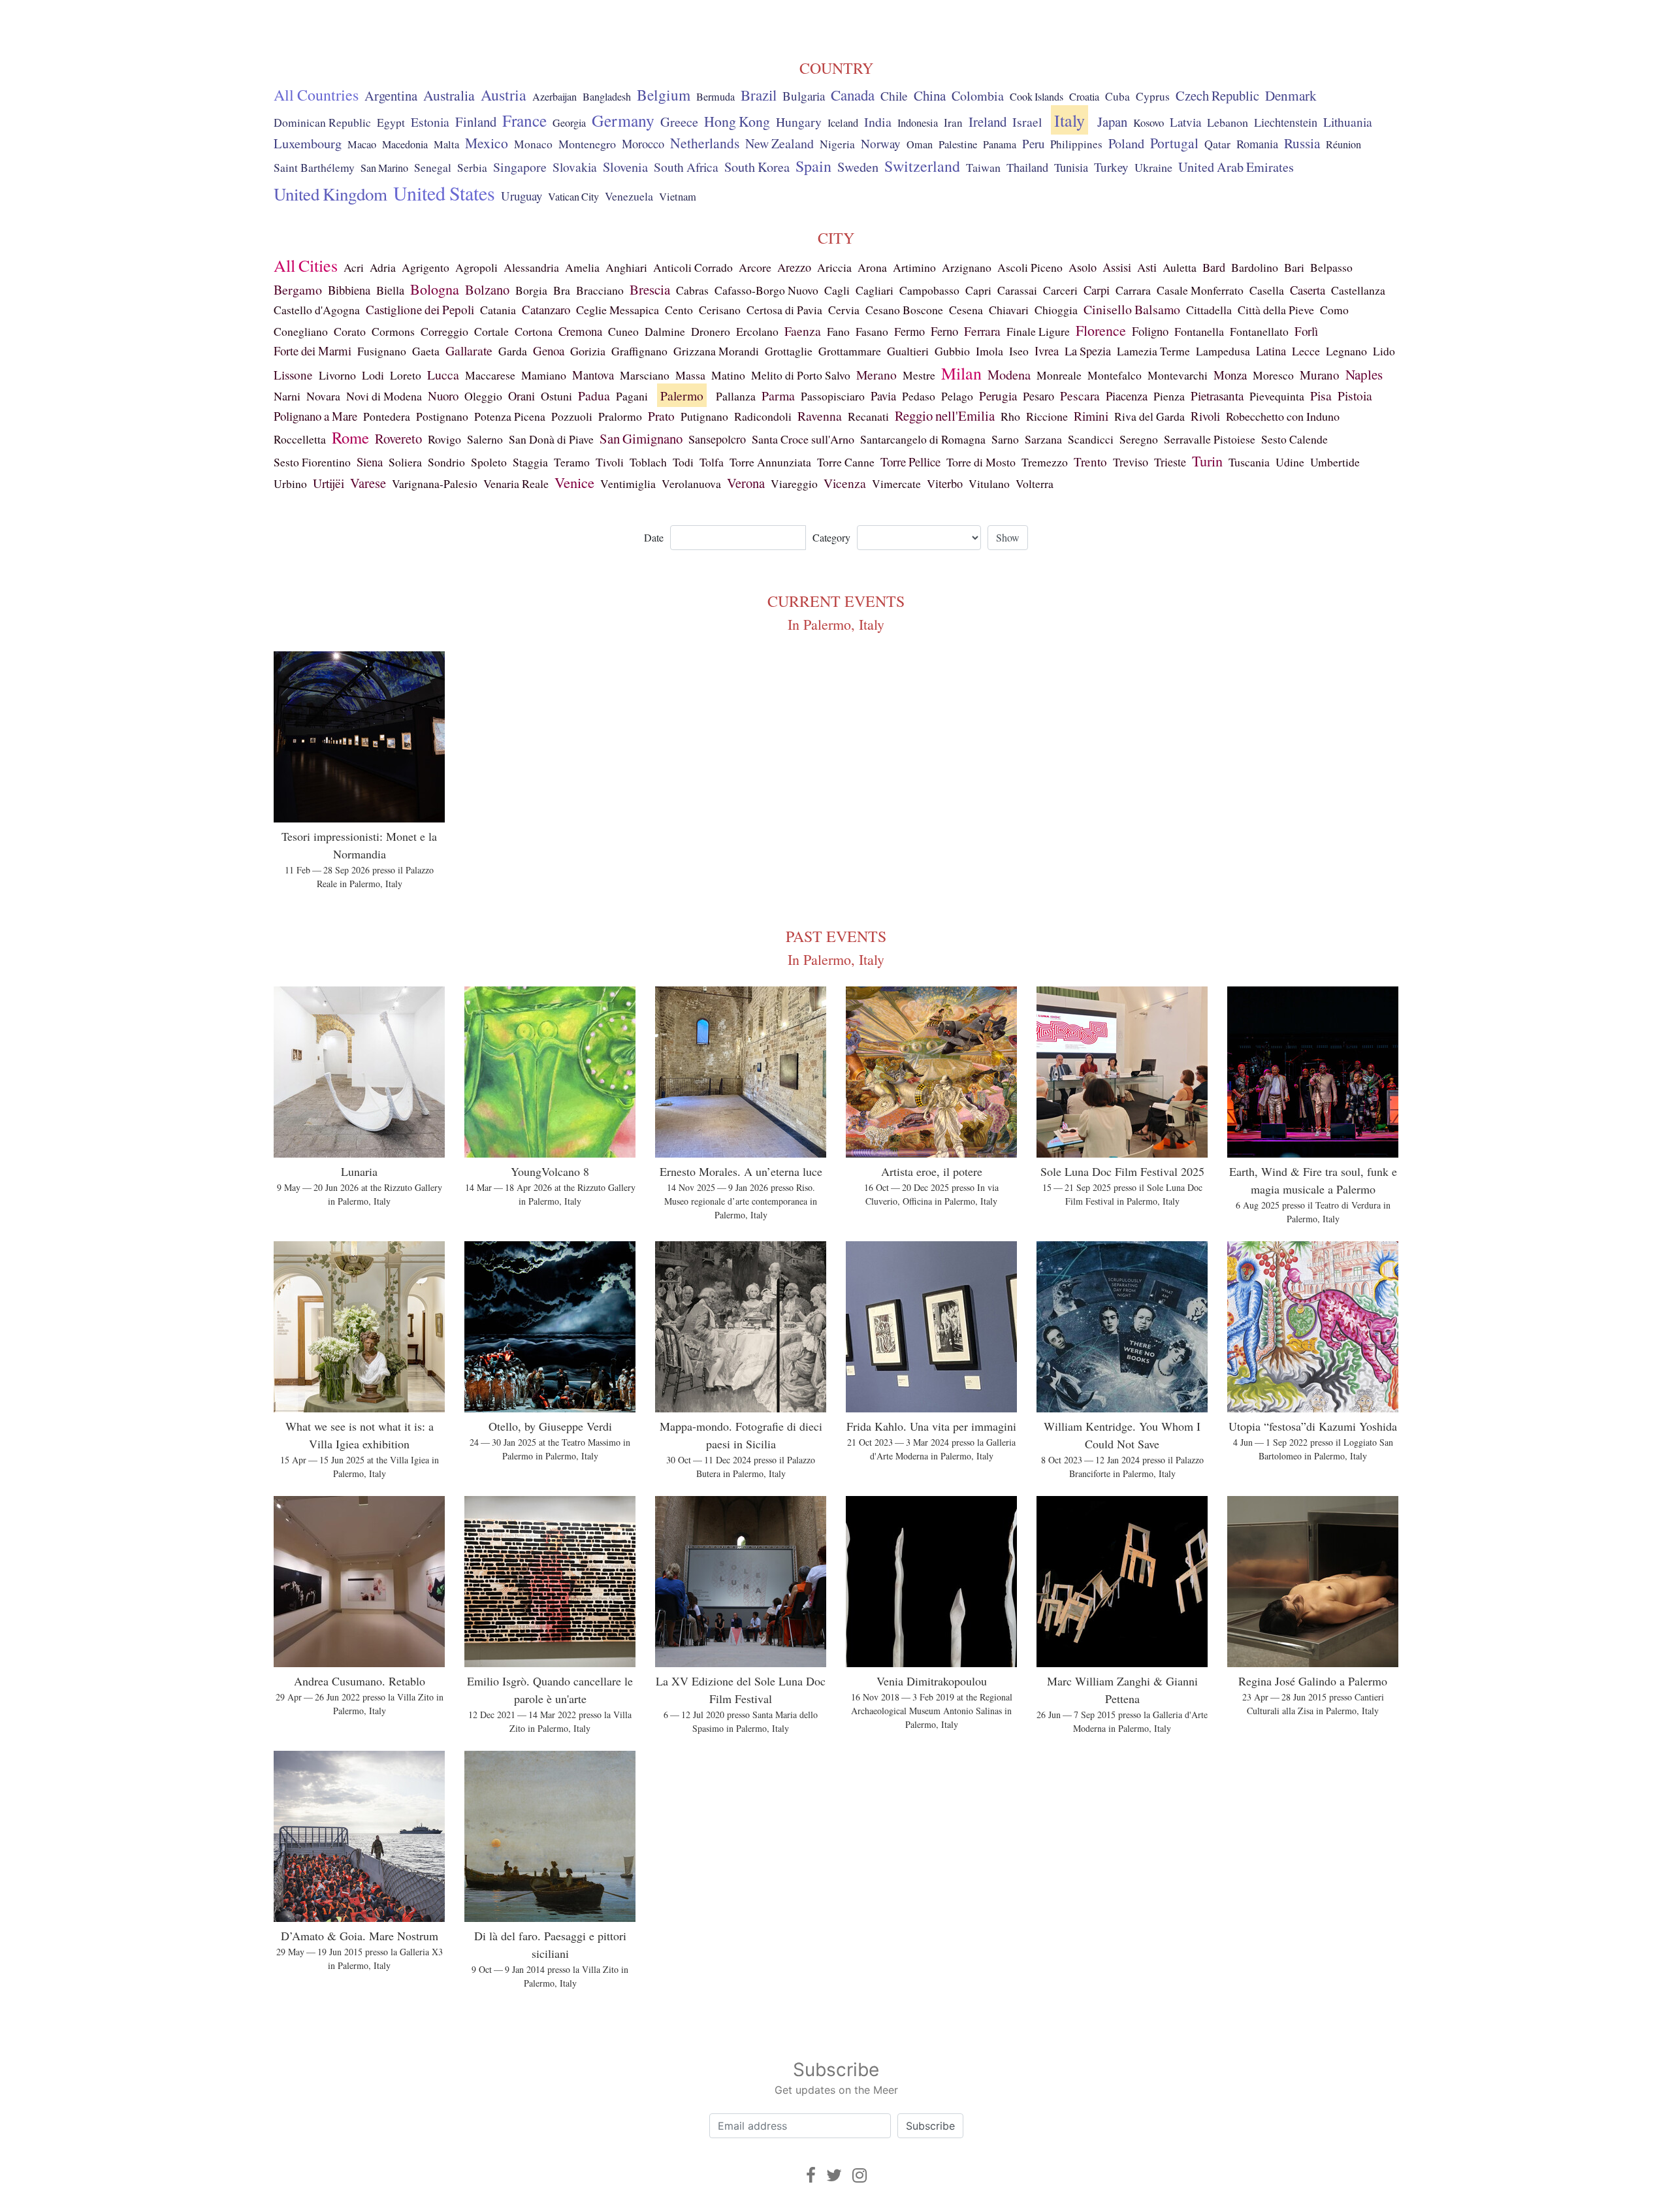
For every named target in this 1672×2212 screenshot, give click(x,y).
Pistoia (1355, 395)
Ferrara (982, 331)
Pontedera (387, 416)
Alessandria (531, 267)
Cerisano (720, 310)
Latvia (1185, 122)
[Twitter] (834, 2175)
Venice (574, 482)
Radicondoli (763, 416)
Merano (876, 375)
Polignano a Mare (315, 416)
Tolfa (712, 462)
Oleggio (483, 396)
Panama (1000, 144)
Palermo (682, 395)
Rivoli (1205, 416)
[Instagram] (860, 2175)
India (878, 122)
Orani (522, 396)
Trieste (1170, 462)
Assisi (1117, 267)
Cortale (491, 331)
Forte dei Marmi (313, 350)
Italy (1069, 120)
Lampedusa (1223, 351)
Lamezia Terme (1153, 351)
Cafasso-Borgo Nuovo (766, 290)
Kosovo (1149, 122)
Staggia (530, 462)
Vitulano (989, 483)
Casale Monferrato (1200, 290)
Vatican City (573, 197)
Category (831, 537)
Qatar (1217, 144)
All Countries (316, 95)
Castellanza (1358, 290)
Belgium (664, 95)
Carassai (1017, 290)
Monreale (1059, 375)
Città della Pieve (1276, 310)
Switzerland (922, 166)
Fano (838, 331)
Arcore (755, 267)
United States (444, 193)
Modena (1009, 375)
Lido (1384, 351)
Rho (1010, 416)
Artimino (914, 267)
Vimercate (896, 483)
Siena (370, 462)
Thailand (1027, 167)
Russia (1302, 143)
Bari (1294, 267)
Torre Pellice (910, 462)
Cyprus (1153, 96)
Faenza (803, 331)
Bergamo (298, 290)
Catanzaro (546, 309)
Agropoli (476, 267)
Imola (989, 351)
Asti (1147, 267)
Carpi (1097, 290)
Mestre (919, 375)
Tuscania (1249, 462)
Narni (287, 396)
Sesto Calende (1294, 439)
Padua (594, 396)
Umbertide (1335, 462)
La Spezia (1088, 351)
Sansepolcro (717, 439)
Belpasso (1331, 267)
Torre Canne (846, 462)
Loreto (406, 375)
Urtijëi (329, 483)
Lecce (1306, 351)
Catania (498, 310)
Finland (476, 122)
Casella (1267, 290)
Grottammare (850, 351)
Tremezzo (1045, 462)
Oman (920, 144)
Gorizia (588, 351)
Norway (881, 143)
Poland (1126, 143)
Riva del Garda (1149, 416)
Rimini (1091, 415)
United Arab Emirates (1236, 167)
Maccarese (490, 375)
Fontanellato (1259, 331)
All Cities (306, 265)
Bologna (435, 289)
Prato (661, 416)
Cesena (966, 310)
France (524, 120)
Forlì (1306, 331)
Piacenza (1127, 396)
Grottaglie (789, 351)
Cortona (534, 331)
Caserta (1308, 290)
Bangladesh (607, 97)
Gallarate (469, 350)
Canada (853, 95)
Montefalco (1115, 375)
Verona (746, 483)
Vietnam (678, 197)
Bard (1214, 267)
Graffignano (639, 351)
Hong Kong (737, 121)
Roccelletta (300, 439)
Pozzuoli (572, 416)
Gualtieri (908, 351)
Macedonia (405, 144)
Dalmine (665, 331)
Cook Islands (1037, 97)
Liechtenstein (1286, 122)
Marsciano (645, 375)
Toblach (648, 462)
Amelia (582, 267)
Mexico (487, 143)
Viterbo (945, 483)
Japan (1112, 122)
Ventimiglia (628, 483)
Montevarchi (1178, 375)
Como (1334, 310)
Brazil (759, 95)
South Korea (757, 167)
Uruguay (522, 196)
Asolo (1083, 267)
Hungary (799, 122)
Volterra (1035, 483)
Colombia (978, 96)
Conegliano (301, 331)
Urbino (290, 483)
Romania (1257, 144)
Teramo (572, 462)
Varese (368, 483)
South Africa (686, 167)
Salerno (485, 439)
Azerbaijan (555, 97)
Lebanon (1228, 122)
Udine (1290, 462)
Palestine (958, 144)
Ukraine (1153, 167)
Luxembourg (308, 143)
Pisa (1321, 396)
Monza (1230, 375)
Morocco (643, 144)
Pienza (1169, 396)
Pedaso (919, 396)
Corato (350, 331)
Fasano (872, 331)
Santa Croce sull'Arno (803, 439)
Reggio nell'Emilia (945, 415)
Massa (690, 375)
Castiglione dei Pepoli (420, 309)
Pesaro (1038, 396)
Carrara (1133, 290)
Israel (1027, 122)
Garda (513, 351)
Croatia (1084, 97)
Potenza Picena (510, 416)
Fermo (909, 331)
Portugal (1174, 143)
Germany (623, 120)
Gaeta (426, 351)
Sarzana (1043, 439)
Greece (679, 122)
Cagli (837, 290)
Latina (1271, 350)
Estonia (430, 122)
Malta (446, 144)
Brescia (650, 289)
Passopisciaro (833, 396)
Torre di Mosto (981, 462)
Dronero (711, 331)
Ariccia (834, 267)
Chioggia (1056, 310)
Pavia (883, 396)
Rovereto (398, 438)
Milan (961, 373)
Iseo (1019, 351)
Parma (778, 396)
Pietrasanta (1217, 396)
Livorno (337, 375)
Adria (383, 267)
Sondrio (446, 462)
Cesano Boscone (904, 310)
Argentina (391, 95)
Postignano (442, 416)
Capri (978, 290)
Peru (1033, 143)
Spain (813, 166)
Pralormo (620, 416)
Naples (1364, 374)
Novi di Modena (384, 396)
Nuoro (443, 396)
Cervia (844, 310)
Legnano (1346, 351)
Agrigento (426, 267)
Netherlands (705, 143)
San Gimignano (641, 438)
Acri (354, 267)
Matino (728, 375)
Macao (362, 144)
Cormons (393, 331)
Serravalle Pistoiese (1210, 439)
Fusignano (382, 351)
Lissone (293, 375)
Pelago (957, 396)
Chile (894, 95)
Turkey (1111, 167)
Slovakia (575, 167)
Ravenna (820, 416)
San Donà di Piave (551, 439)
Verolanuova (691, 483)
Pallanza (736, 396)
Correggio (444, 331)
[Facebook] (811, 2175)
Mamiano (544, 375)
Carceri (1060, 290)
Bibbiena (349, 290)
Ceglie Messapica (618, 310)
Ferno (944, 331)
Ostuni (556, 396)
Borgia (531, 290)
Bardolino (1255, 267)
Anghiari (626, 267)
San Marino (384, 168)
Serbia (472, 168)
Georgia (569, 123)
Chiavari (1009, 310)
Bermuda (715, 97)
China (930, 95)
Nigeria (837, 144)
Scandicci (1091, 439)
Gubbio (952, 351)
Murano (1320, 375)
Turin (1207, 461)
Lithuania (1348, 122)
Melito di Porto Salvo (801, 375)
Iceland (843, 123)
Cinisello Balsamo (1132, 309)
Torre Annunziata (770, 462)
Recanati (868, 416)
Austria (504, 95)
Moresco (1273, 375)
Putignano (704, 416)
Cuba (1117, 96)
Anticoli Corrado (693, 267)
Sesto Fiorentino (312, 462)
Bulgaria (804, 96)
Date (654, 537)
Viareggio (794, 483)
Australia (449, 95)
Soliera (405, 462)
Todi (683, 462)
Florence (1101, 330)
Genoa (549, 350)
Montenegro (587, 144)
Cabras (692, 290)
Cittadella (1209, 310)
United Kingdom (330, 194)
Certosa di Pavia (784, 310)
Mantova (593, 375)
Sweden (858, 167)
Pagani (632, 396)
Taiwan (983, 167)
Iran (953, 122)
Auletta (1180, 267)
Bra (562, 290)
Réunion (1343, 144)
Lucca (443, 375)
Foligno (1150, 331)
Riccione (1047, 416)
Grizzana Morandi (716, 351)
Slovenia (625, 167)
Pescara (1080, 396)
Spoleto (489, 462)
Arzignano (967, 267)
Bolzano (487, 289)
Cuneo (623, 331)
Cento (679, 310)
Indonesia (918, 123)
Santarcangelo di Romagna (923, 439)
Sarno (1005, 439)
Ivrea (1047, 350)
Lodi (373, 375)
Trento (1090, 462)
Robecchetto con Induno (1283, 416)
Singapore (520, 167)
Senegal (433, 168)
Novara (323, 396)
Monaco (533, 144)
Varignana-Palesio (435, 483)
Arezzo (794, 267)
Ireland (988, 122)
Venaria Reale (516, 483)
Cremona (580, 331)
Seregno (1139, 439)
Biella (390, 290)
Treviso (1131, 462)
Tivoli (610, 462)
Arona (872, 267)
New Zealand (780, 143)
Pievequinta (1277, 396)
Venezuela (629, 196)
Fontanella (1199, 331)
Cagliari (875, 290)
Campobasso (929, 290)
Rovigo (444, 439)
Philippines (1076, 144)
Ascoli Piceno (1030, 267)
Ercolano (757, 331)
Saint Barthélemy (314, 168)
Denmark (1291, 95)
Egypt (391, 122)
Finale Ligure (1038, 331)
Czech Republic (1217, 95)
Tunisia (1071, 167)
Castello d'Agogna (317, 310)
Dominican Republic (322, 122)
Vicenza (845, 483)
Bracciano (600, 290)
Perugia (998, 396)
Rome (350, 437)
